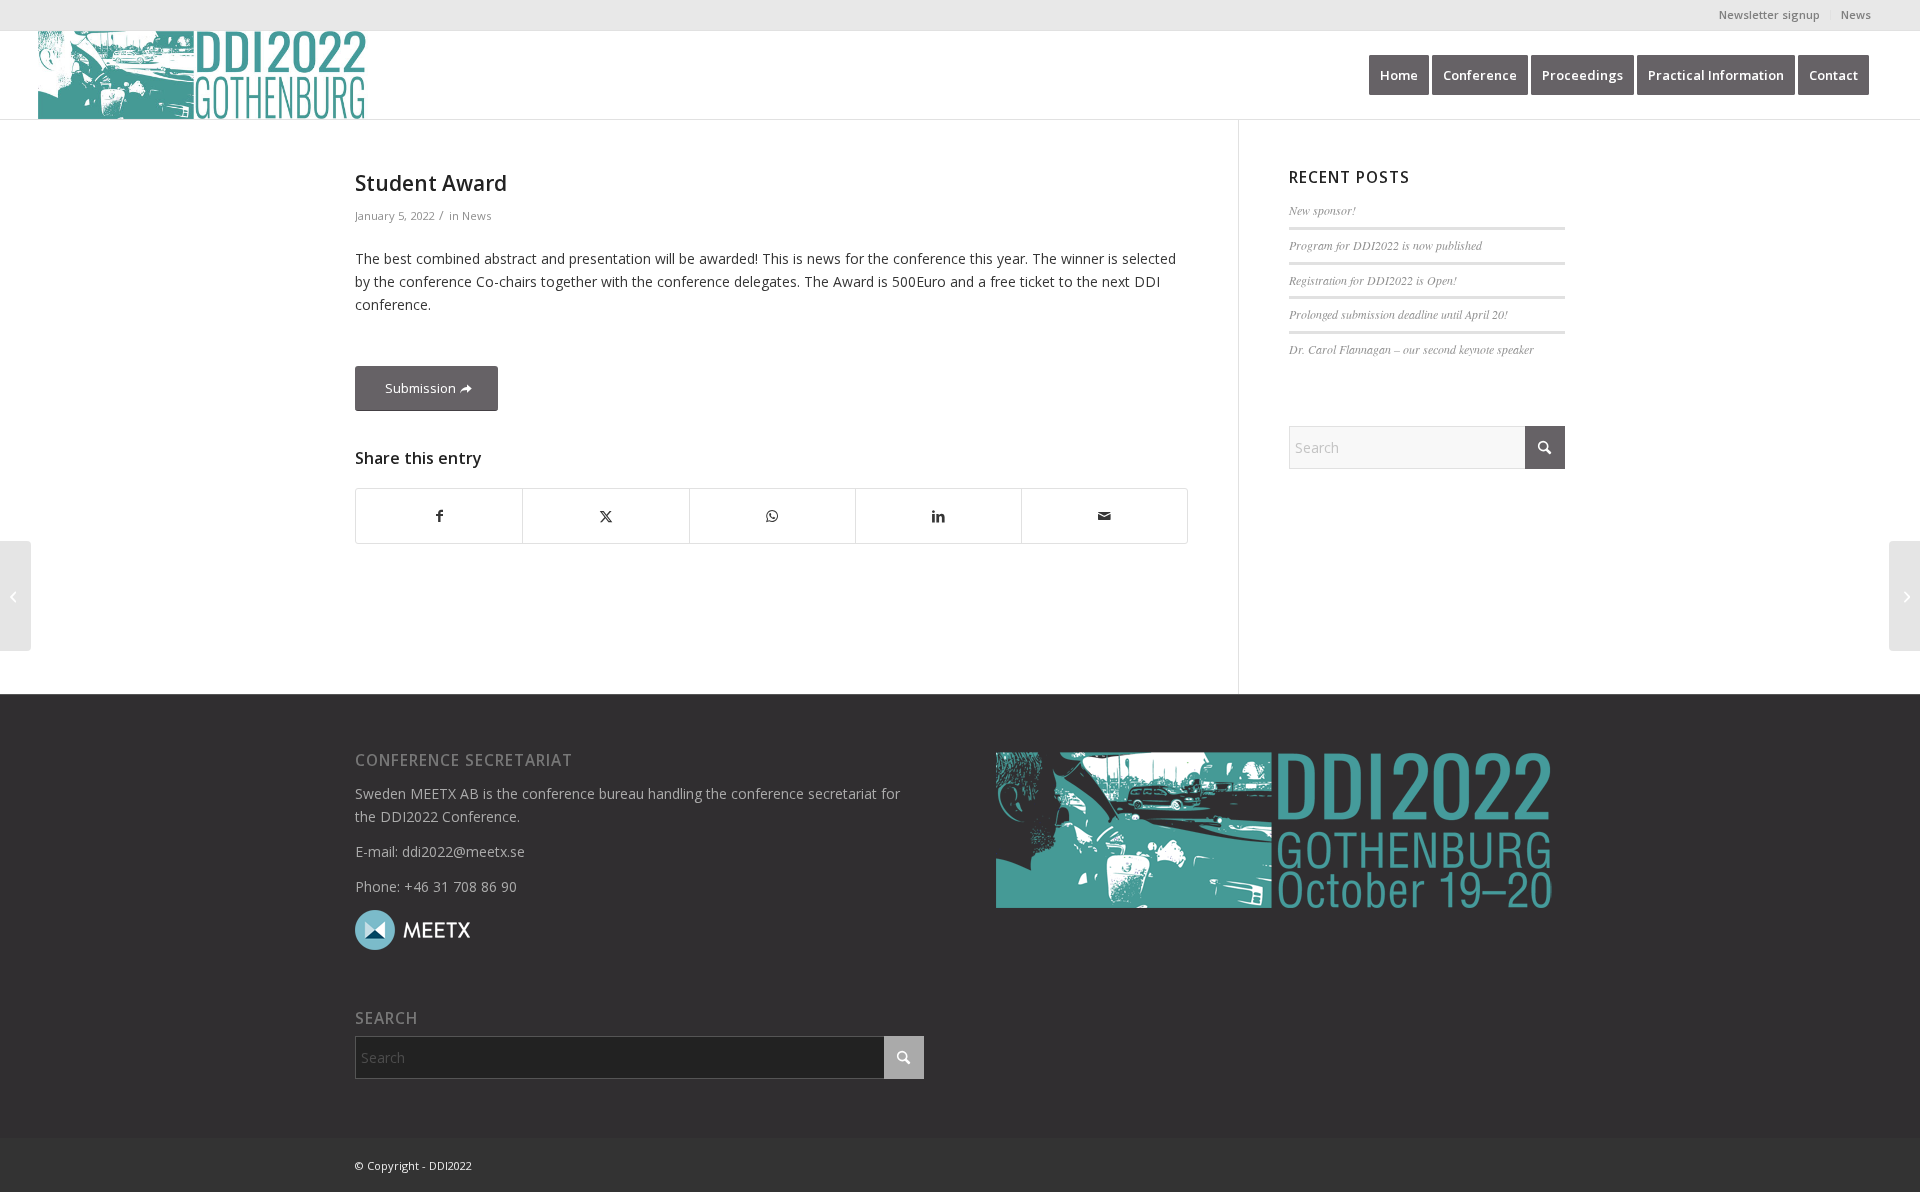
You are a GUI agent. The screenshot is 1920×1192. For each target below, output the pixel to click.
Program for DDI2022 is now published (1385, 245)
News (1856, 14)
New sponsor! (1322, 210)
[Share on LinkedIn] (938, 516)
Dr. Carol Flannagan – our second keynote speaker (1411, 349)
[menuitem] (1770, 15)
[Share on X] (605, 516)
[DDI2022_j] (202, 75)
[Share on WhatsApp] (772, 516)
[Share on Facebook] (439, 516)
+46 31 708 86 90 (460, 886)
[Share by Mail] (1104, 516)
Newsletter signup (1769, 14)
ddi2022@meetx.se (463, 851)
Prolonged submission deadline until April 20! (1398, 314)
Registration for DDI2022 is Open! (1373, 280)
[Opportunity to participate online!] (15, 596)
